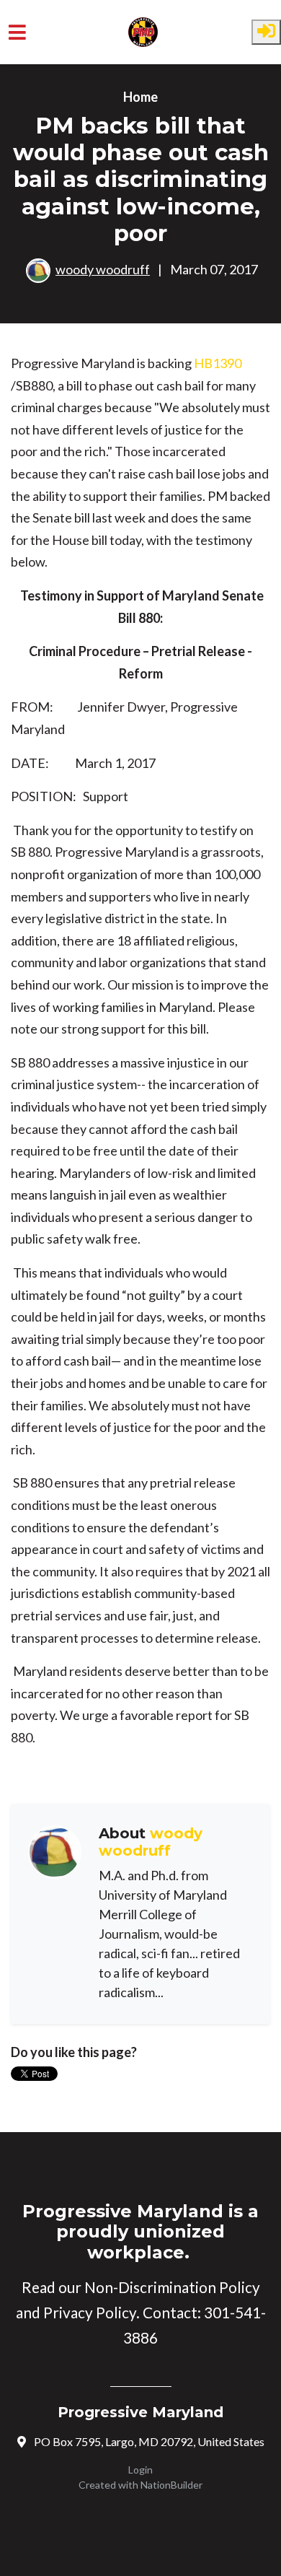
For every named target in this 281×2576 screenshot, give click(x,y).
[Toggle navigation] (17, 32)
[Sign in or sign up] (266, 32)
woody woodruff (103, 269)
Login (140, 2470)
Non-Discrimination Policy (172, 2287)
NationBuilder (171, 2485)
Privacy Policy (90, 2313)
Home (140, 97)
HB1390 (218, 363)
